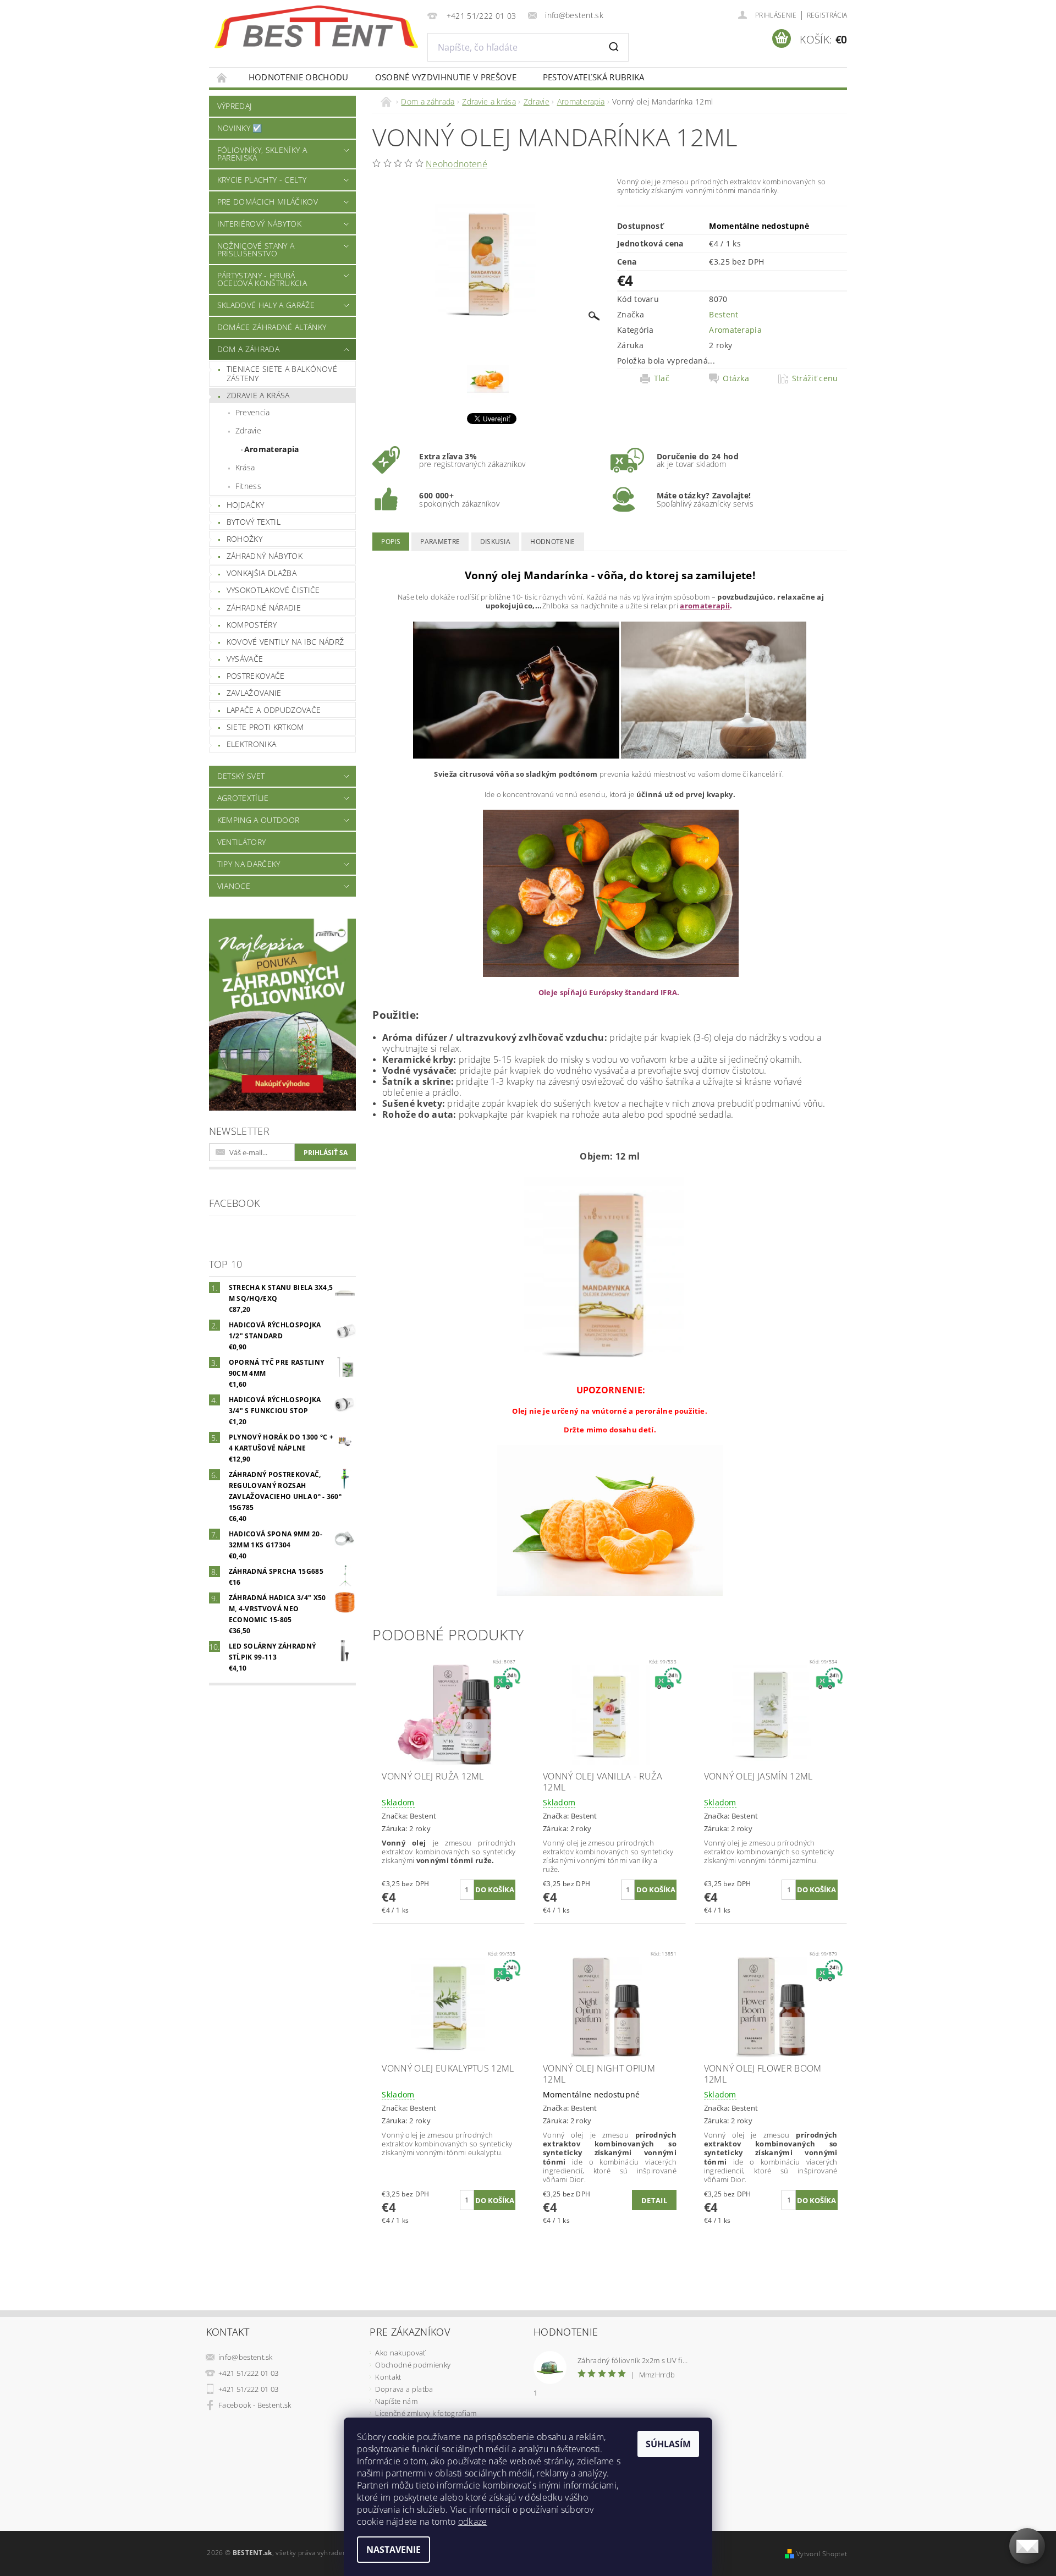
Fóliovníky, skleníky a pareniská (262, 154)
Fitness (248, 486)
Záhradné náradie (264, 608)
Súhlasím (668, 2444)
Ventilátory (242, 842)
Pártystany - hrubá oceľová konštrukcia (262, 279)
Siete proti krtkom (265, 727)
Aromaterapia (272, 449)
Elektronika (252, 744)
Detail (654, 2200)
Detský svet (241, 776)
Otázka (736, 378)
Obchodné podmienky (413, 2365)
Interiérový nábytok (259, 224)
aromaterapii (705, 606)
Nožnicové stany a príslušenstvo (256, 249)
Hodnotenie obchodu (299, 77)
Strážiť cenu (815, 378)
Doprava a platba (404, 2389)
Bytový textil (254, 522)
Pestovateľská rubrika (594, 77)
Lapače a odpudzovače (274, 710)
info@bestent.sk (246, 2357)
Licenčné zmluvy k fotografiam (426, 2413)
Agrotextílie (243, 798)
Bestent (724, 314)
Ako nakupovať (400, 2353)
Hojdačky (246, 505)
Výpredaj (235, 106)
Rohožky (244, 539)
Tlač (662, 378)
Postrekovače (256, 676)
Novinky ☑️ (240, 128)
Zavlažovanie (254, 693)
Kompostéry (252, 625)
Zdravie (248, 430)
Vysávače (245, 659)
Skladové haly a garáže (266, 305)
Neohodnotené (457, 164)
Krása (245, 467)
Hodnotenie (552, 542)
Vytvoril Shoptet (822, 2554)
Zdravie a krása (258, 395)
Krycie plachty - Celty (262, 180)
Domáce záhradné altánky (272, 327)
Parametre (440, 542)
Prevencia (253, 412)
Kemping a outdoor (258, 820)
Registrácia (827, 15)
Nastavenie (394, 2550)
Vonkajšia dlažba (262, 573)
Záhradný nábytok (265, 556)
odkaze (473, 2522)
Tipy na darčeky (249, 864)
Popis (391, 542)
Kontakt (388, 2377)
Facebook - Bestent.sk (255, 2405)
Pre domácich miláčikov (268, 202)
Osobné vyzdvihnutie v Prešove (446, 77)
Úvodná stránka (222, 77)
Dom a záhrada (248, 349)
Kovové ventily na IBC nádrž (285, 642)
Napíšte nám (396, 2401)
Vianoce (234, 886)
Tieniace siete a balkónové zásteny (282, 374)
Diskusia (496, 542)
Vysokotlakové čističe (273, 590)
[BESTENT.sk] (316, 27)
